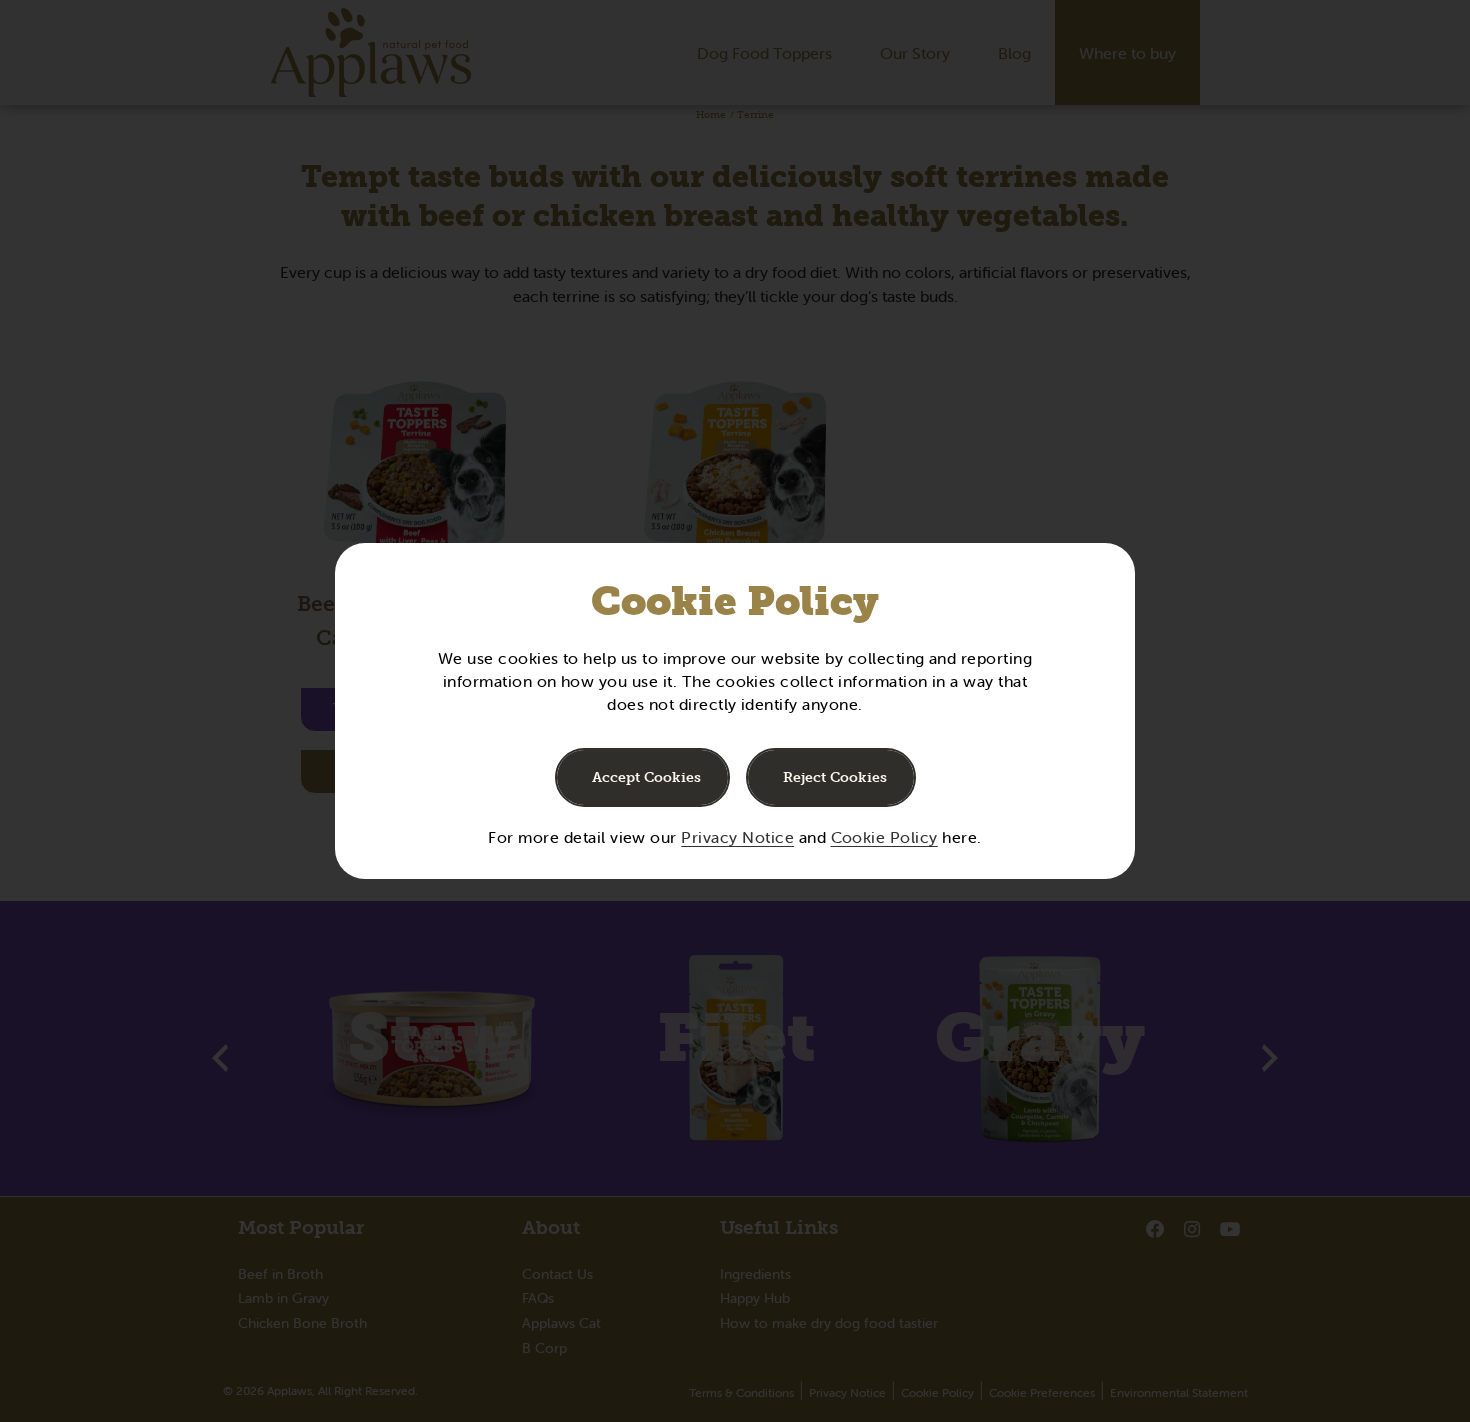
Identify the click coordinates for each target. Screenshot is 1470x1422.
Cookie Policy (884, 837)
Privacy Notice (737, 837)
